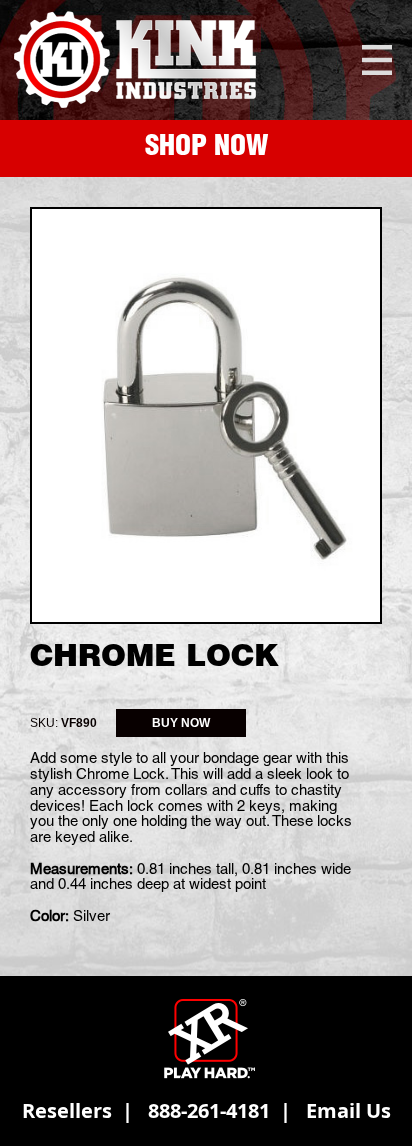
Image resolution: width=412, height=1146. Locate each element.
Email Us (348, 1110)
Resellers (67, 1110)
